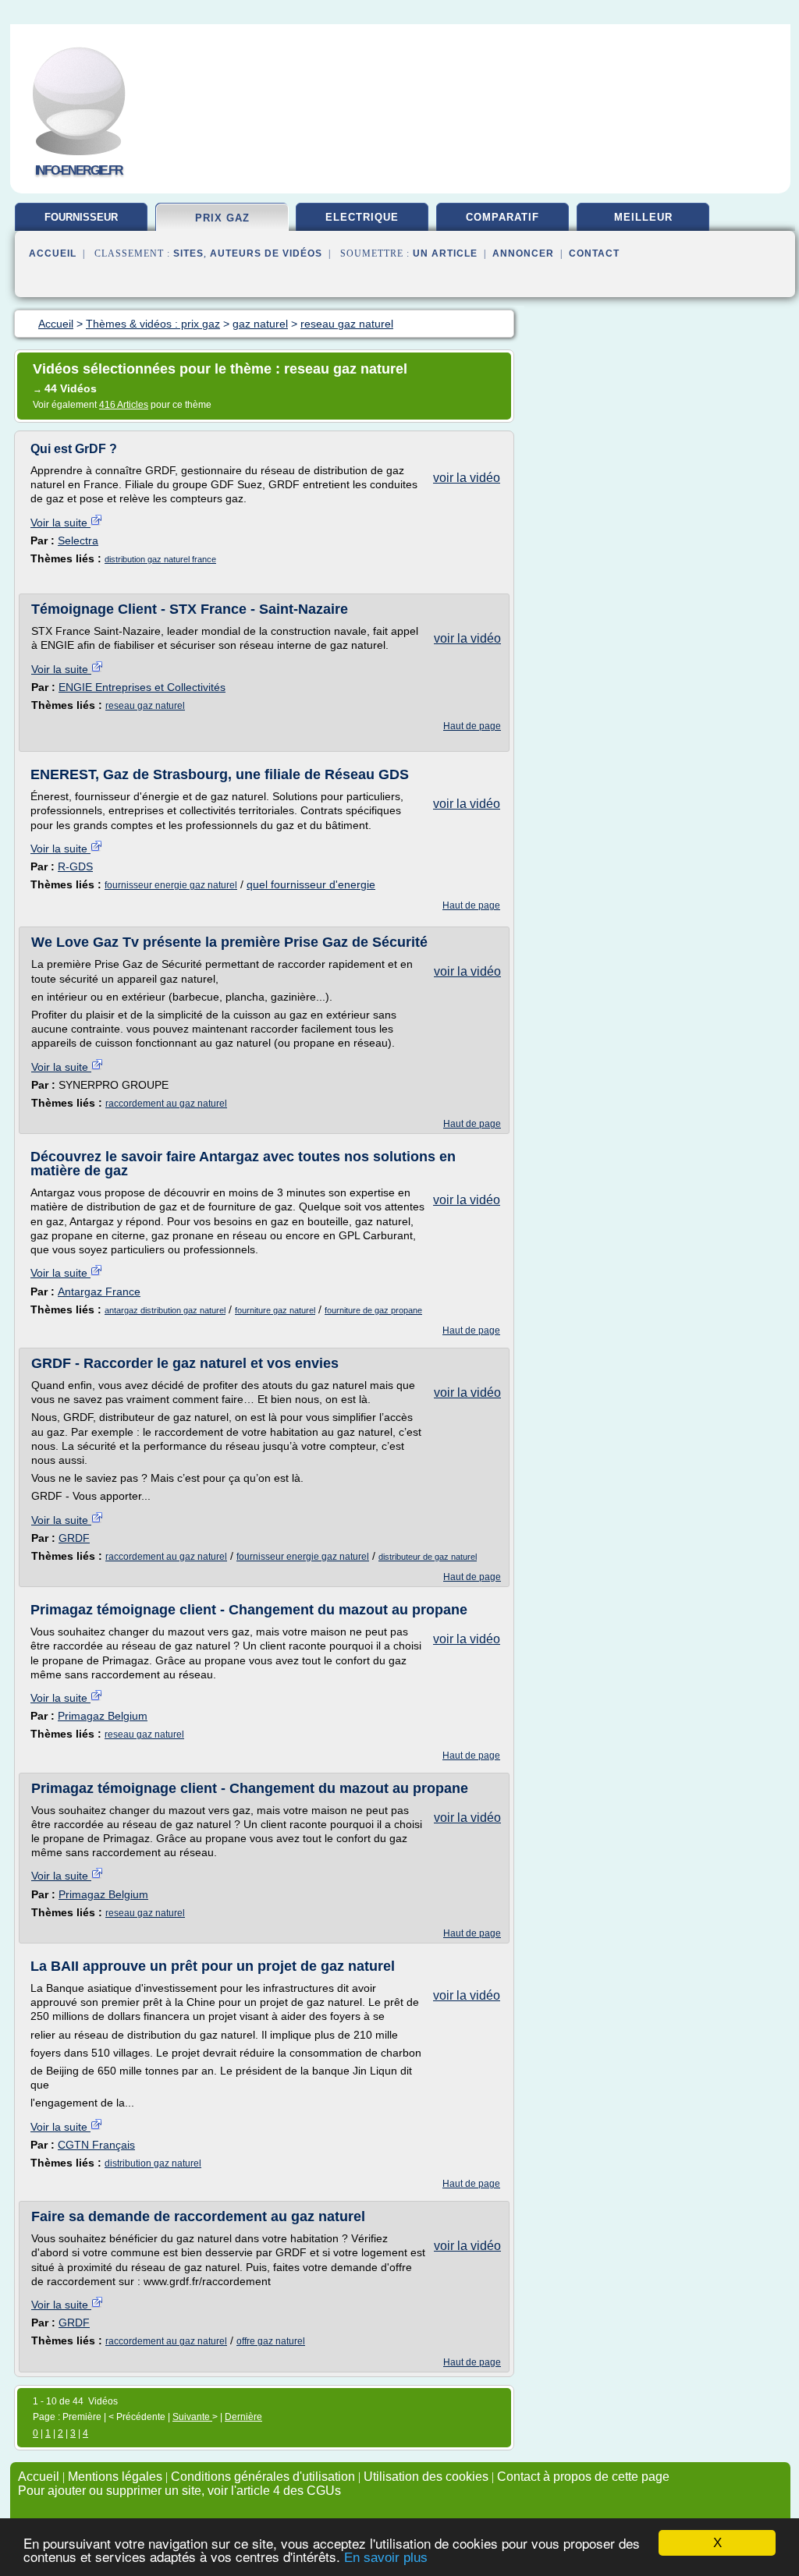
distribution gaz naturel (153, 2163)
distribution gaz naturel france (160, 559)
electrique (362, 217)
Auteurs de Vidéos (266, 253)
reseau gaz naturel (145, 706)
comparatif (502, 217)
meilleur (643, 217)
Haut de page (472, 726)
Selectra (78, 540)
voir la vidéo (467, 478)
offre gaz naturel (271, 2341)
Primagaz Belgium (103, 1716)
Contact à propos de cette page (583, 2477)
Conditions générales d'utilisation (263, 2477)
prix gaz (222, 218)
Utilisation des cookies (426, 2477)
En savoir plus (386, 2558)
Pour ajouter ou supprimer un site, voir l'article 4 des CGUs (179, 2491)
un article (445, 253)
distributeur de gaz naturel (428, 1557)
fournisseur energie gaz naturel (171, 885)
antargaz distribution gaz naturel (165, 1310)
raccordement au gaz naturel (166, 1104)
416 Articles (124, 405)
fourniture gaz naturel (275, 1310)
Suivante (192, 2417)
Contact (594, 253)
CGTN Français (96, 2145)
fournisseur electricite (81, 223)
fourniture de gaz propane (373, 1310)
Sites (188, 253)
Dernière (243, 2417)
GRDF (74, 1538)
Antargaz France (99, 1292)
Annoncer (523, 253)
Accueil (53, 253)
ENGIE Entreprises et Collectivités (142, 687)
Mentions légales (115, 2477)
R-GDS (75, 866)
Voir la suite (60, 523)
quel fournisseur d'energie (311, 884)
